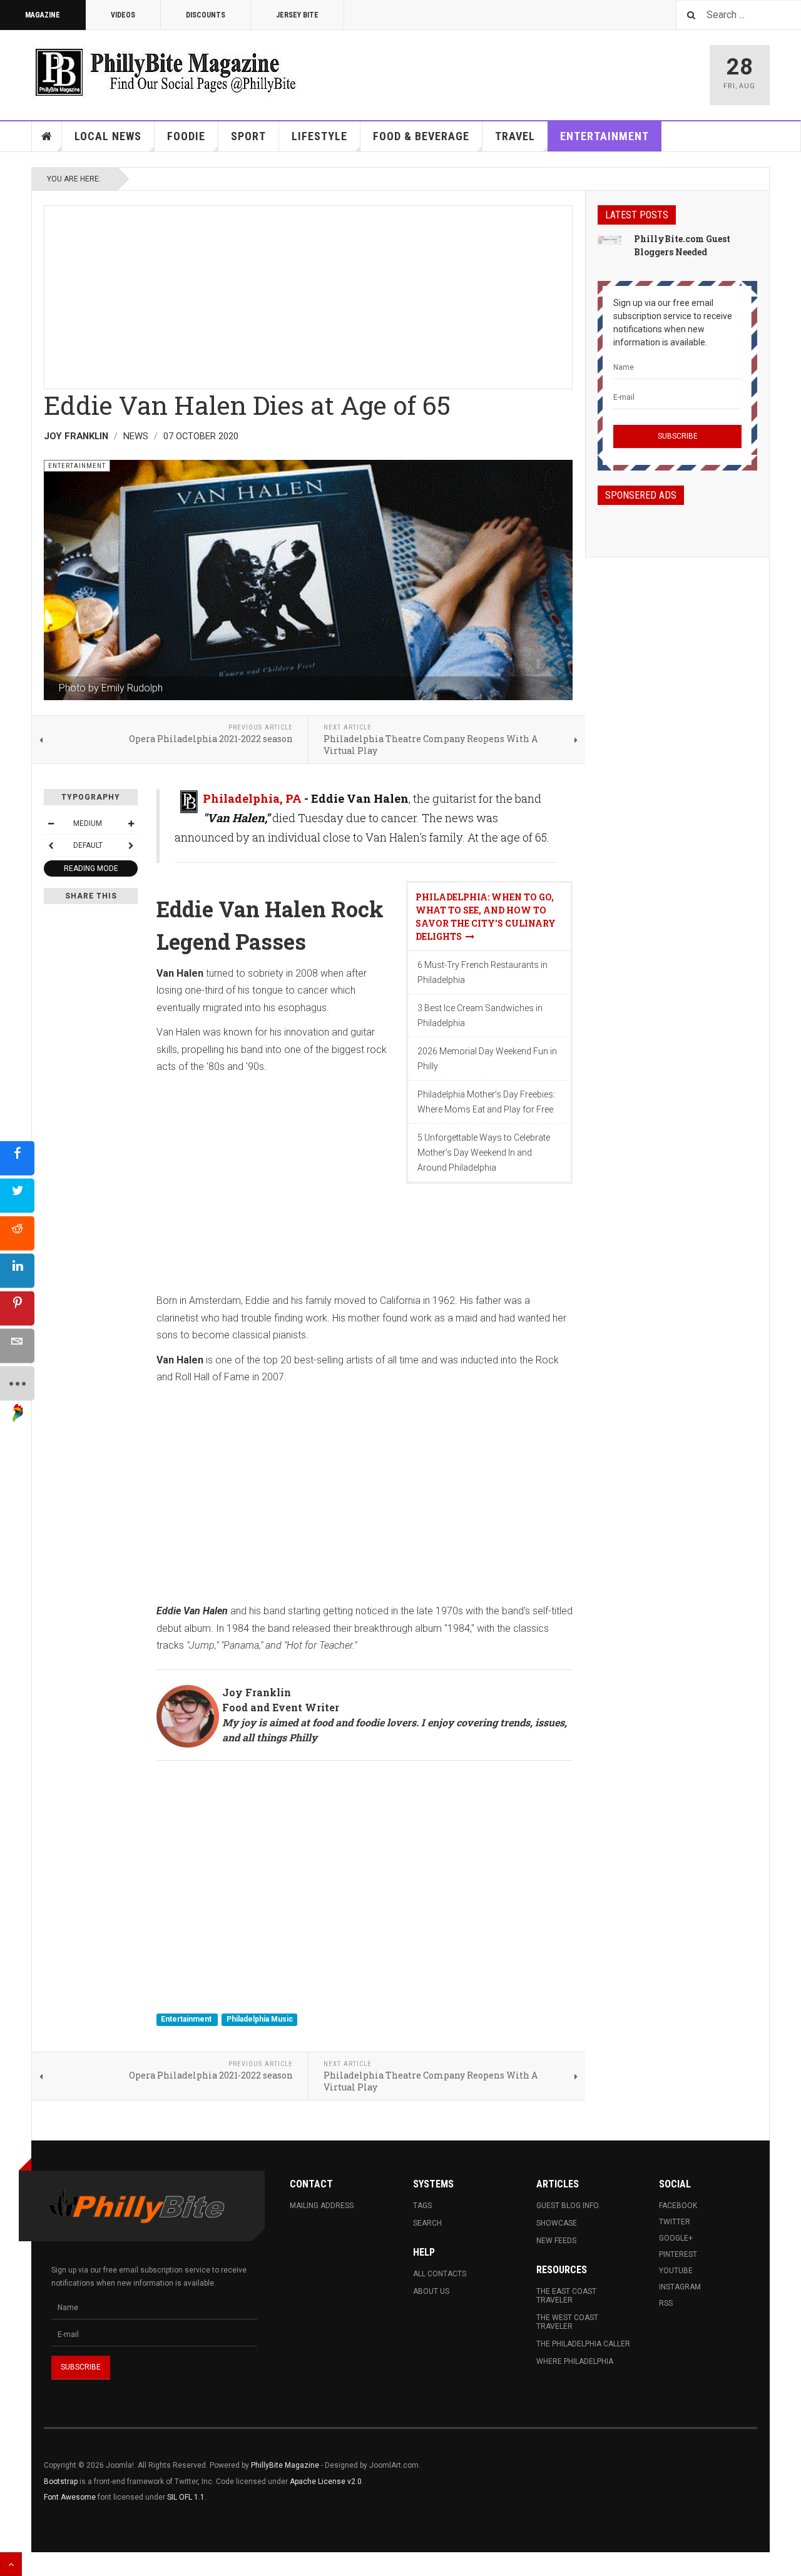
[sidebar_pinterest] (17, 1308)
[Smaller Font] (51, 823)
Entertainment (605, 136)
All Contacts (440, 2274)
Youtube (676, 2271)
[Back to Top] (11, 2564)
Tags (422, 2206)
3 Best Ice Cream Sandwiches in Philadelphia (480, 1016)
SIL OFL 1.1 (186, 2497)
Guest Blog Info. (568, 2206)
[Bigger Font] (131, 823)
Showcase (557, 2223)
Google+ (676, 2238)
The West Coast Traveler (567, 2322)
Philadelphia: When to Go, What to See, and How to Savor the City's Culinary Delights (486, 917)
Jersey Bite (297, 15)
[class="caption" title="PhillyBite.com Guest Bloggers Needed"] (610, 240)
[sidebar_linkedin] (17, 1270)
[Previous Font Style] (51, 845)
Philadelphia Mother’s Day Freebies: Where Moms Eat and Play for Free (486, 1102)
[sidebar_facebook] (17, 1158)
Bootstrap (61, 2482)
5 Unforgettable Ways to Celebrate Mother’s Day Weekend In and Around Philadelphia (484, 1153)
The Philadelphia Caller (583, 2344)
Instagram (680, 2287)
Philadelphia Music (260, 2019)
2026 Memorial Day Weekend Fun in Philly (487, 1059)
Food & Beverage (421, 136)
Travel (515, 136)
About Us (431, 2291)
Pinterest (678, 2254)
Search (427, 2223)
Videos (123, 15)
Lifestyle (319, 136)
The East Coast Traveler (566, 2296)
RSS (666, 2303)
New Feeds (556, 2241)
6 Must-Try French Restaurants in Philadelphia (482, 972)
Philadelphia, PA (252, 798)
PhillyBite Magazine (285, 2465)
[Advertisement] (308, 293)
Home (47, 136)
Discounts (206, 15)
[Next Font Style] (131, 845)
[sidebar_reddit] (17, 1233)
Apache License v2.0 (326, 2482)
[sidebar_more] (17, 1383)
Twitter (675, 2222)
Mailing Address (322, 2206)
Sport (248, 136)
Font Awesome (70, 2497)
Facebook (678, 2206)
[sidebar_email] (17, 1346)
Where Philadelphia (575, 2361)
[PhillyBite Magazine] (165, 72)
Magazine (43, 15)
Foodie (186, 136)
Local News (108, 136)
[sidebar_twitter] (17, 1195)
